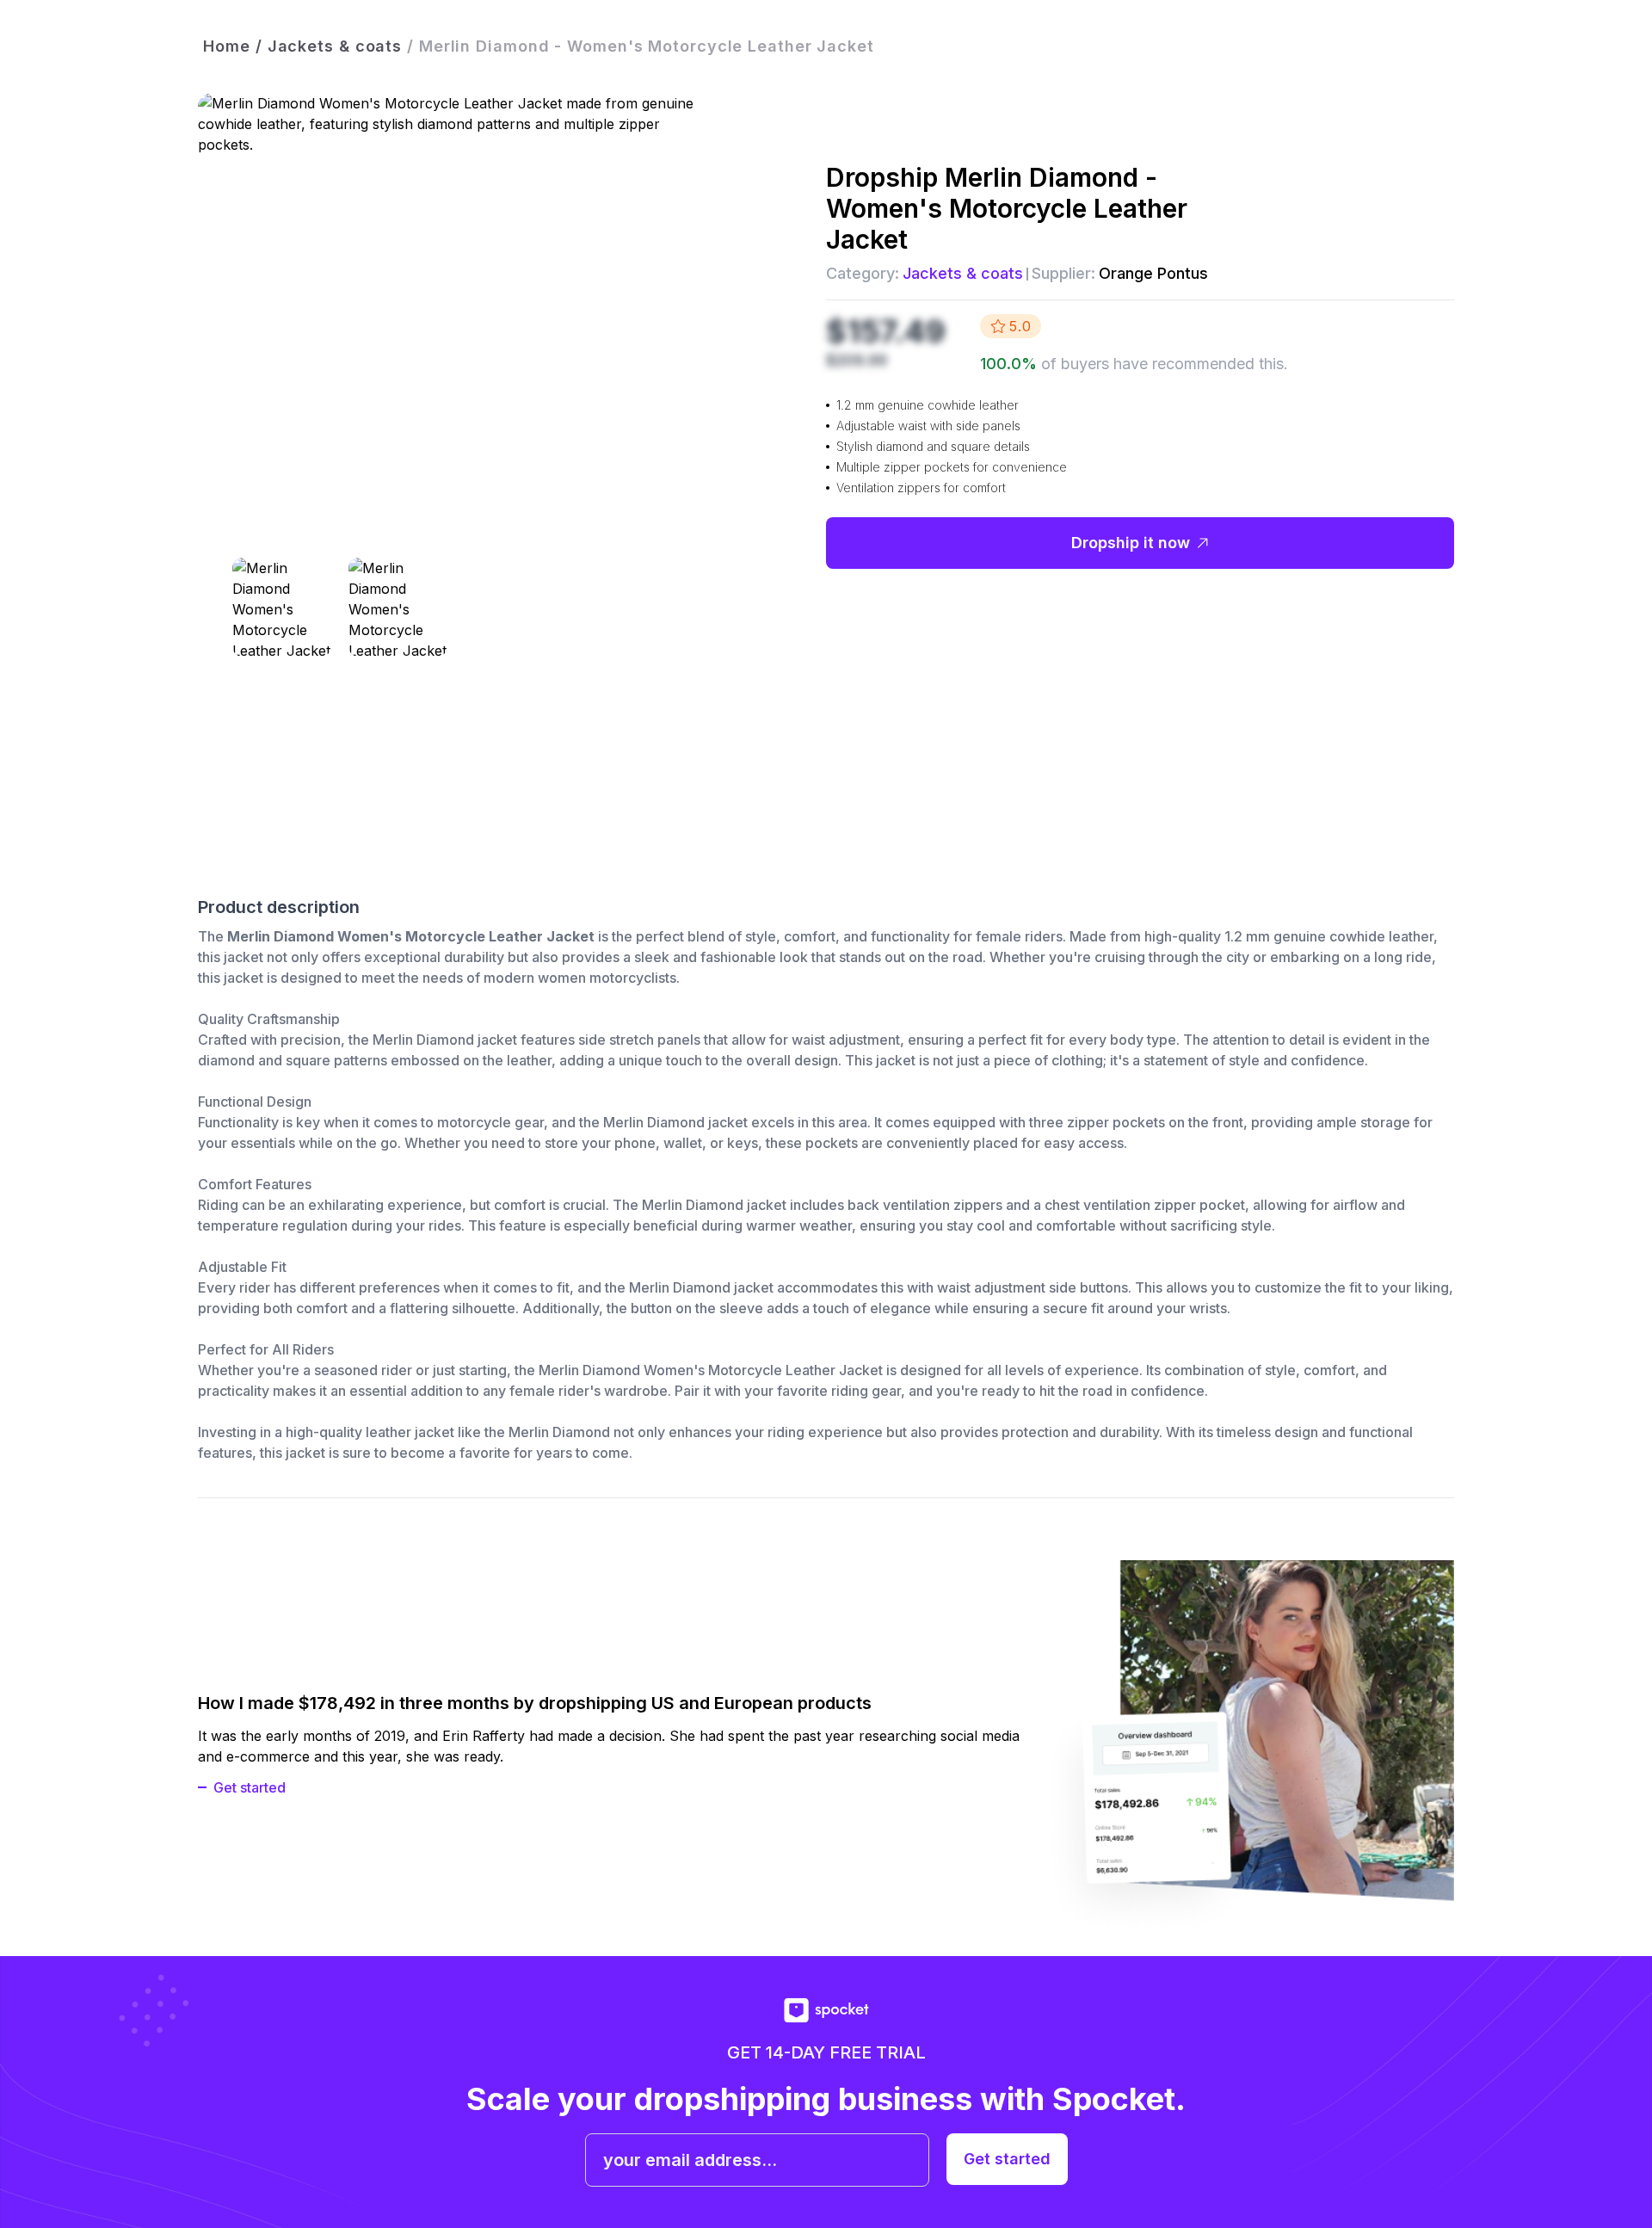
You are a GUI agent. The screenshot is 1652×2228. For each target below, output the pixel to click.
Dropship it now (1131, 543)
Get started (250, 1787)
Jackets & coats (963, 273)
